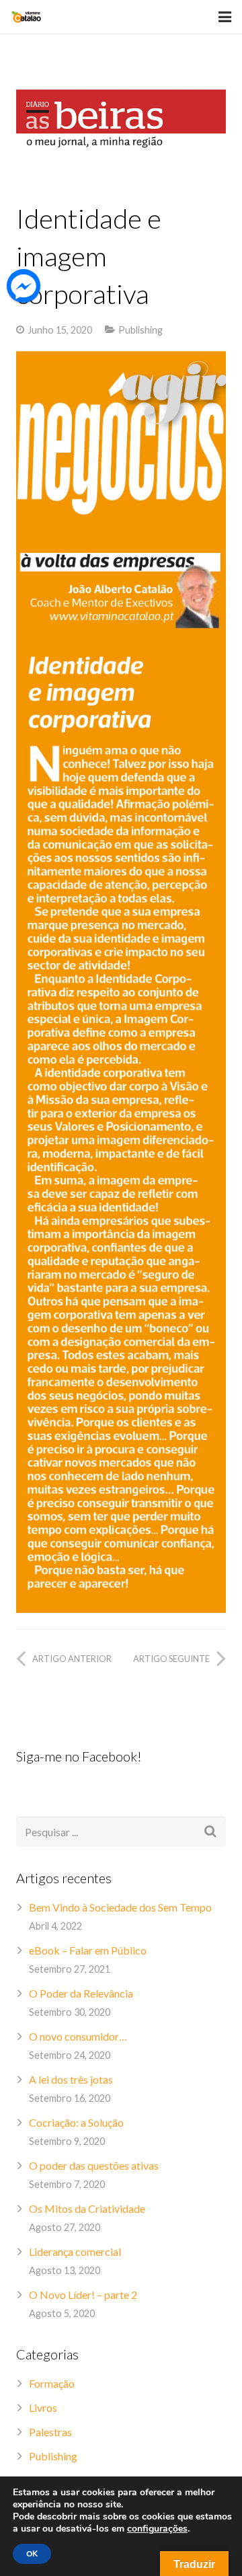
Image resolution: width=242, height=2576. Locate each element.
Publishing (140, 330)
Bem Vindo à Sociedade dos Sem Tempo (120, 1907)
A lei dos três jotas (71, 2079)
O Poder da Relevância (81, 1993)
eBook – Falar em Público (88, 1950)
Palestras (50, 2432)
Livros (43, 2408)
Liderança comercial (75, 2251)
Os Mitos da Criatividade (87, 2208)
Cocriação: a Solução (76, 2122)
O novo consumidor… (78, 2036)
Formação (52, 2383)
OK (32, 2554)
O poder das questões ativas (94, 2165)
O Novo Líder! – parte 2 (83, 2295)
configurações (157, 2529)
